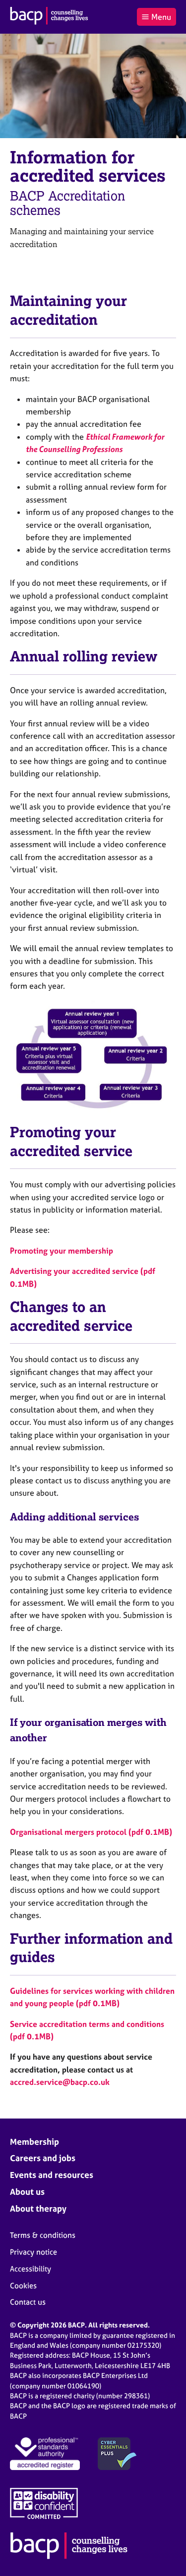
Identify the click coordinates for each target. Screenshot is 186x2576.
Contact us (28, 2302)
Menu (161, 17)
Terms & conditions (43, 2235)
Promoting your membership (62, 1251)
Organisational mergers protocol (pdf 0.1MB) (91, 1832)
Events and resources (52, 2175)
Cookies (23, 2286)
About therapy (38, 2208)
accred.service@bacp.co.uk (60, 2082)
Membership (34, 2142)
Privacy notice (33, 2252)
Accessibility (31, 2269)
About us (27, 2192)
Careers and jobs (43, 2158)
